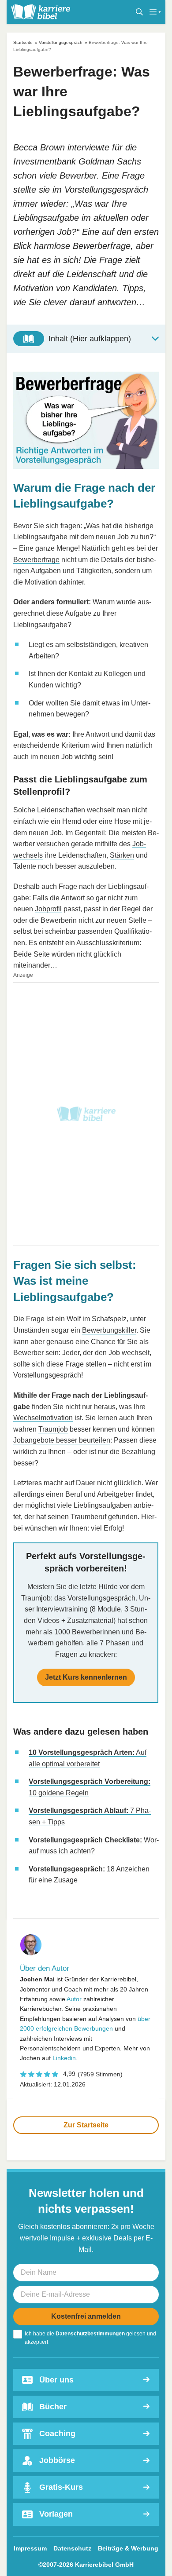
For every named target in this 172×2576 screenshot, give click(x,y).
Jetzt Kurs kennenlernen (86, 1677)
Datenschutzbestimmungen (90, 2334)
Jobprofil (48, 909)
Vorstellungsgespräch (61, 42)
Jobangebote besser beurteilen (62, 1440)
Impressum (30, 2548)
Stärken (122, 855)
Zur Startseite (86, 2125)
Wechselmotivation (43, 1418)
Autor (74, 1999)
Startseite (23, 42)
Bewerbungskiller (109, 1330)
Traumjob (53, 1429)
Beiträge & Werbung (128, 2548)
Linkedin (64, 2058)
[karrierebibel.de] (41, 12)
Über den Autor (45, 1968)
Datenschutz (72, 2548)
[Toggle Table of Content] (86, 339)
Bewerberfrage (36, 560)
